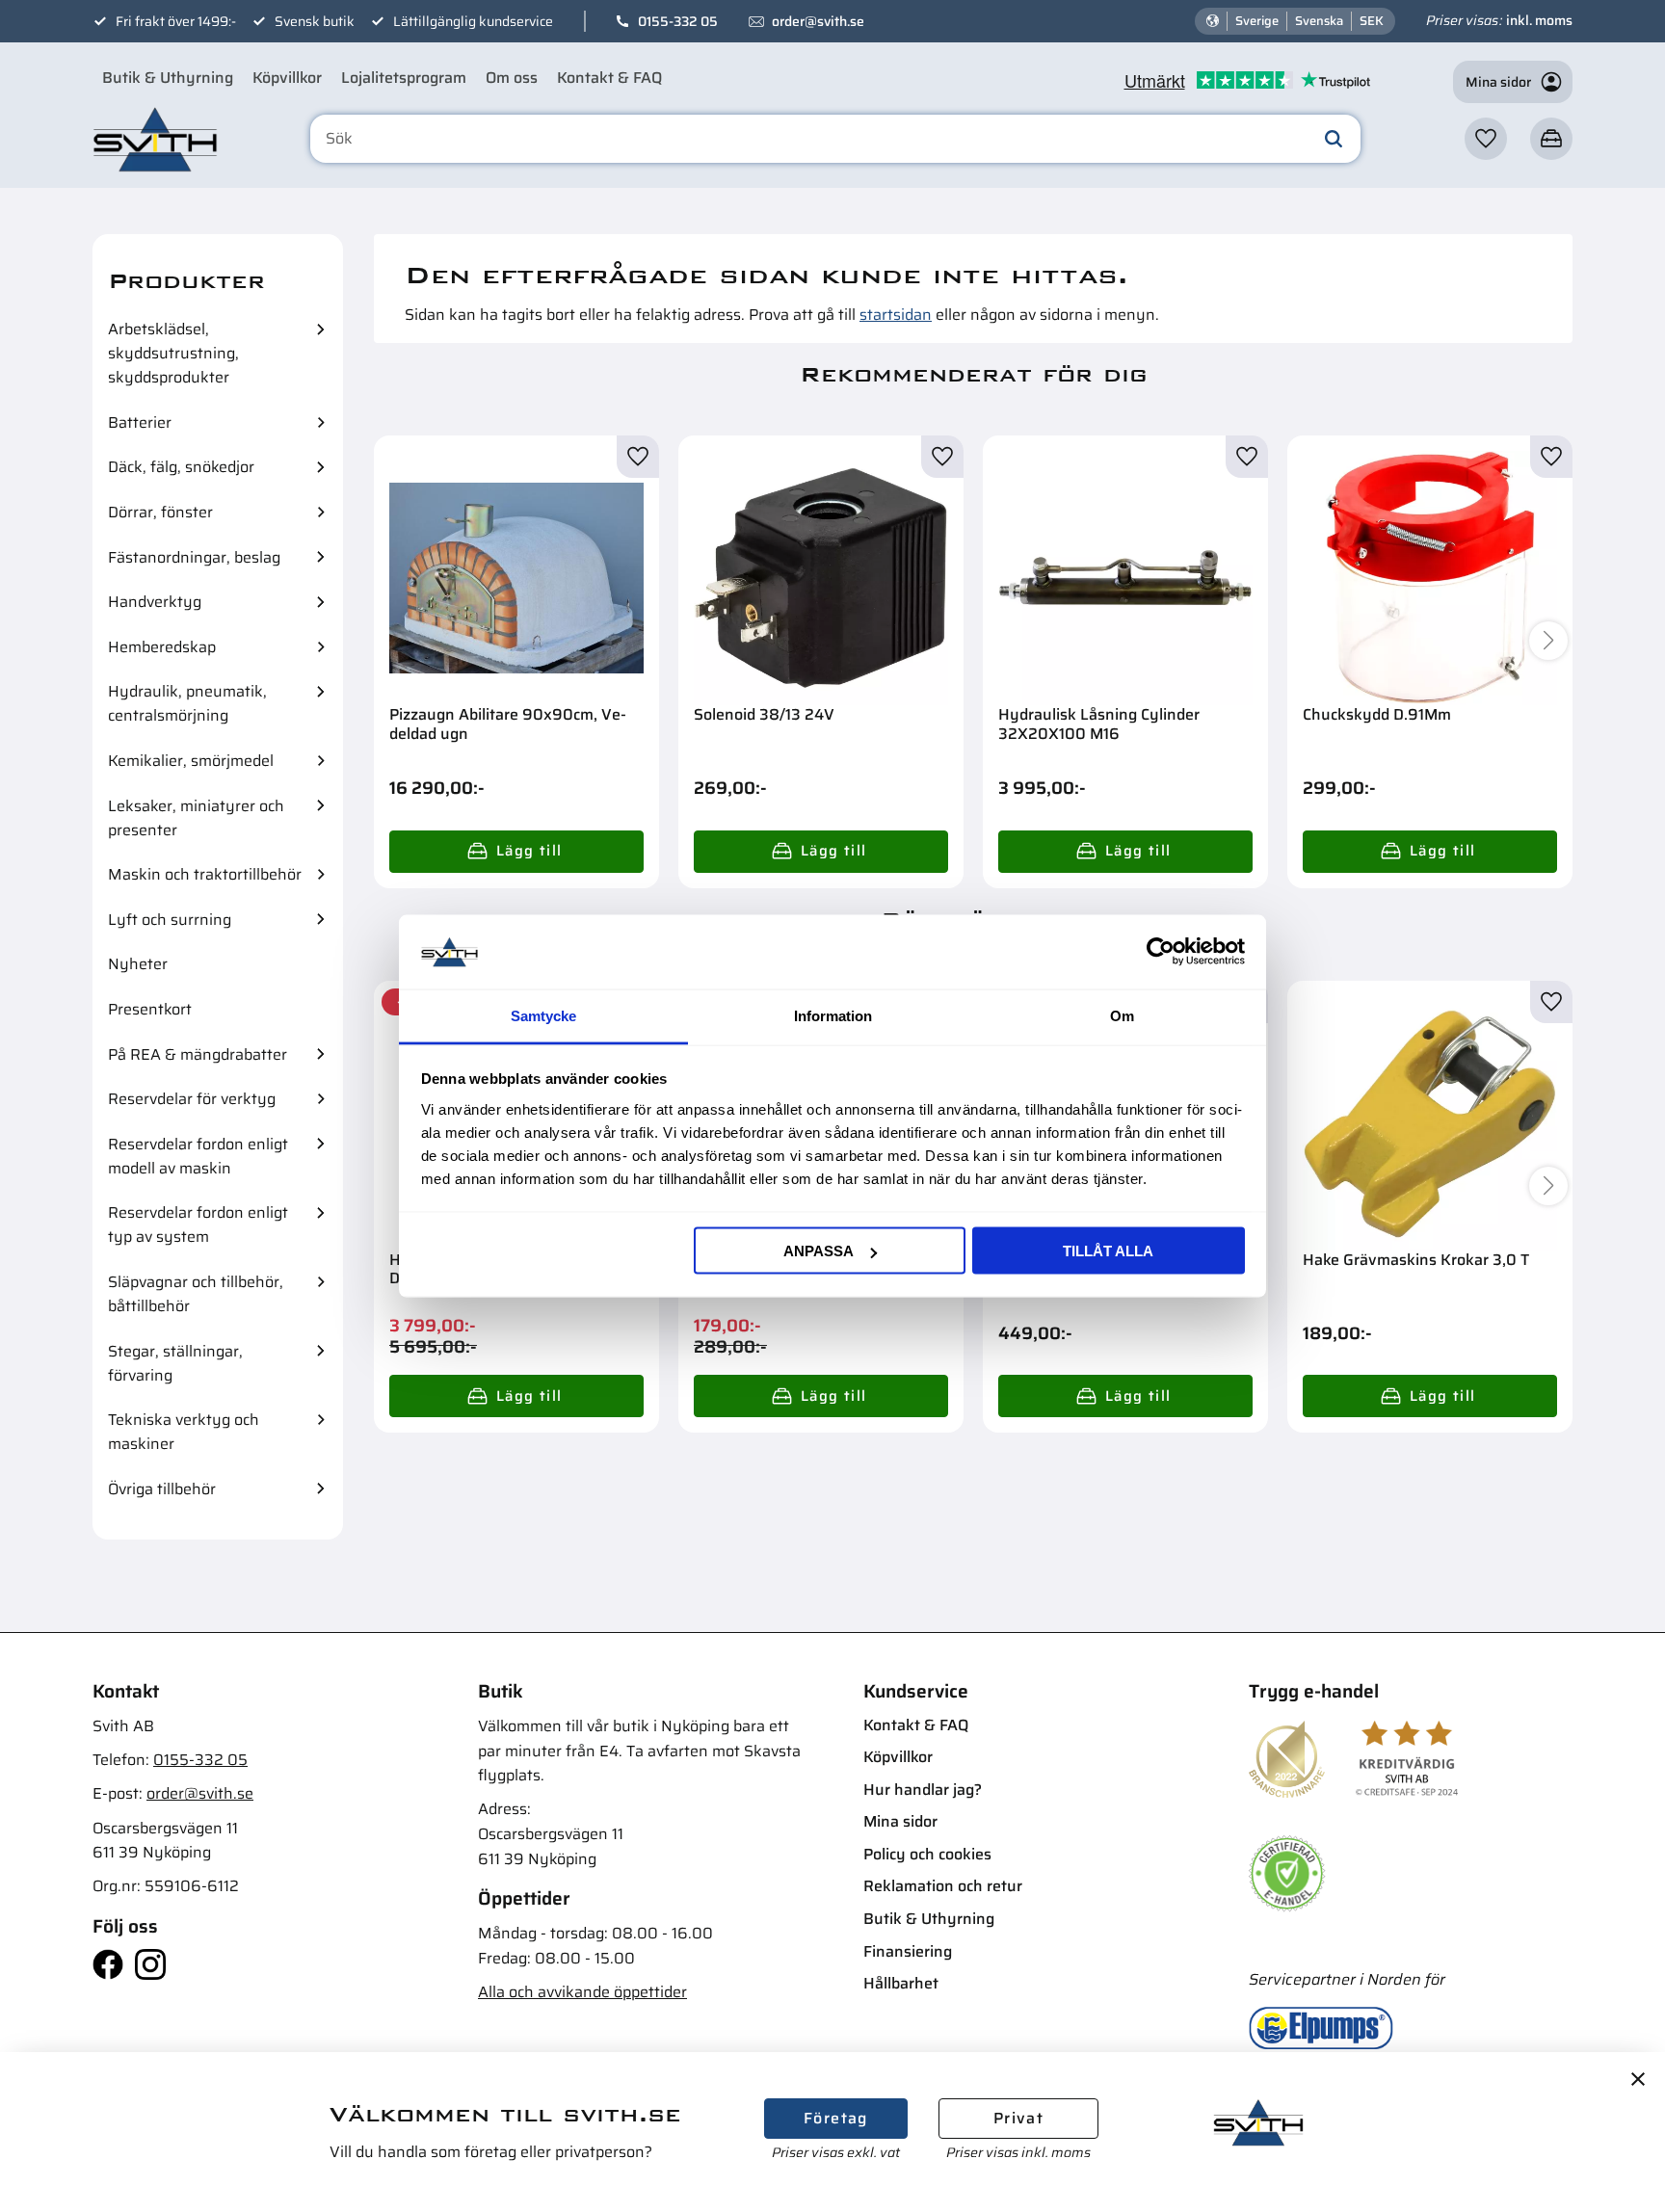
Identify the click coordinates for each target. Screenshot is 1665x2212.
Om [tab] (1122, 1015)
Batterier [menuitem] (140, 422)
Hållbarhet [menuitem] (901, 1983)
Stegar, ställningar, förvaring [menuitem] (175, 1363)
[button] (1486, 139)
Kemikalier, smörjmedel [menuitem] (191, 761)
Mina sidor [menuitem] (900, 1821)
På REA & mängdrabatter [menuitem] (198, 1054)
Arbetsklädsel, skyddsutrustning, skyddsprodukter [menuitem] (173, 353)
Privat (1018, 2118)
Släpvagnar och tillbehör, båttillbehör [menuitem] (196, 1294)
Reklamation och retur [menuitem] (943, 1886)
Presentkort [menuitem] (150, 1009)
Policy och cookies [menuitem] (927, 1854)
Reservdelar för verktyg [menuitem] (192, 1099)
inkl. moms (1539, 20)
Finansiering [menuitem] (908, 1951)
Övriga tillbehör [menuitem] (162, 1489)
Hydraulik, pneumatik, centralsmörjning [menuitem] (187, 703)
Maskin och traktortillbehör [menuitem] (205, 874)
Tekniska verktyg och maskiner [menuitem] (184, 1432)
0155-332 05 (678, 21)
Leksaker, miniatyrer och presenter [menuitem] (196, 818)
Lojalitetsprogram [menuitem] (404, 78)
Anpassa (819, 1251)
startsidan (896, 315)
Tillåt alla (1108, 1251)
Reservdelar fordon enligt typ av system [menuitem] (198, 1224)
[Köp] (516, 852)
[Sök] (1334, 139)
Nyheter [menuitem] (138, 964)
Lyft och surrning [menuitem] (170, 920)
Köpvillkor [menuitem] (287, 78)
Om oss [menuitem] (512, 78)
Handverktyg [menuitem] (155, 602)
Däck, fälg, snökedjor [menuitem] (181, 467)
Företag (836, 2118)
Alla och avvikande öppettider (582, 1992)
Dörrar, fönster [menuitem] (160, 512)
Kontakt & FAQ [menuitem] (609, 78)
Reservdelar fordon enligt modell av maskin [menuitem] (198, 1156)
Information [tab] (833, 1015)
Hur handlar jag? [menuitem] (923, 1790)
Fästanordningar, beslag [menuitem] (194, 557)
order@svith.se (818, 21)
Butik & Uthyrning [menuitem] (168, 78)
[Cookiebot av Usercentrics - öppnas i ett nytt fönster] (1161, 952)
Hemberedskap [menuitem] (162, 647)
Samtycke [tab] (543, 1015)
